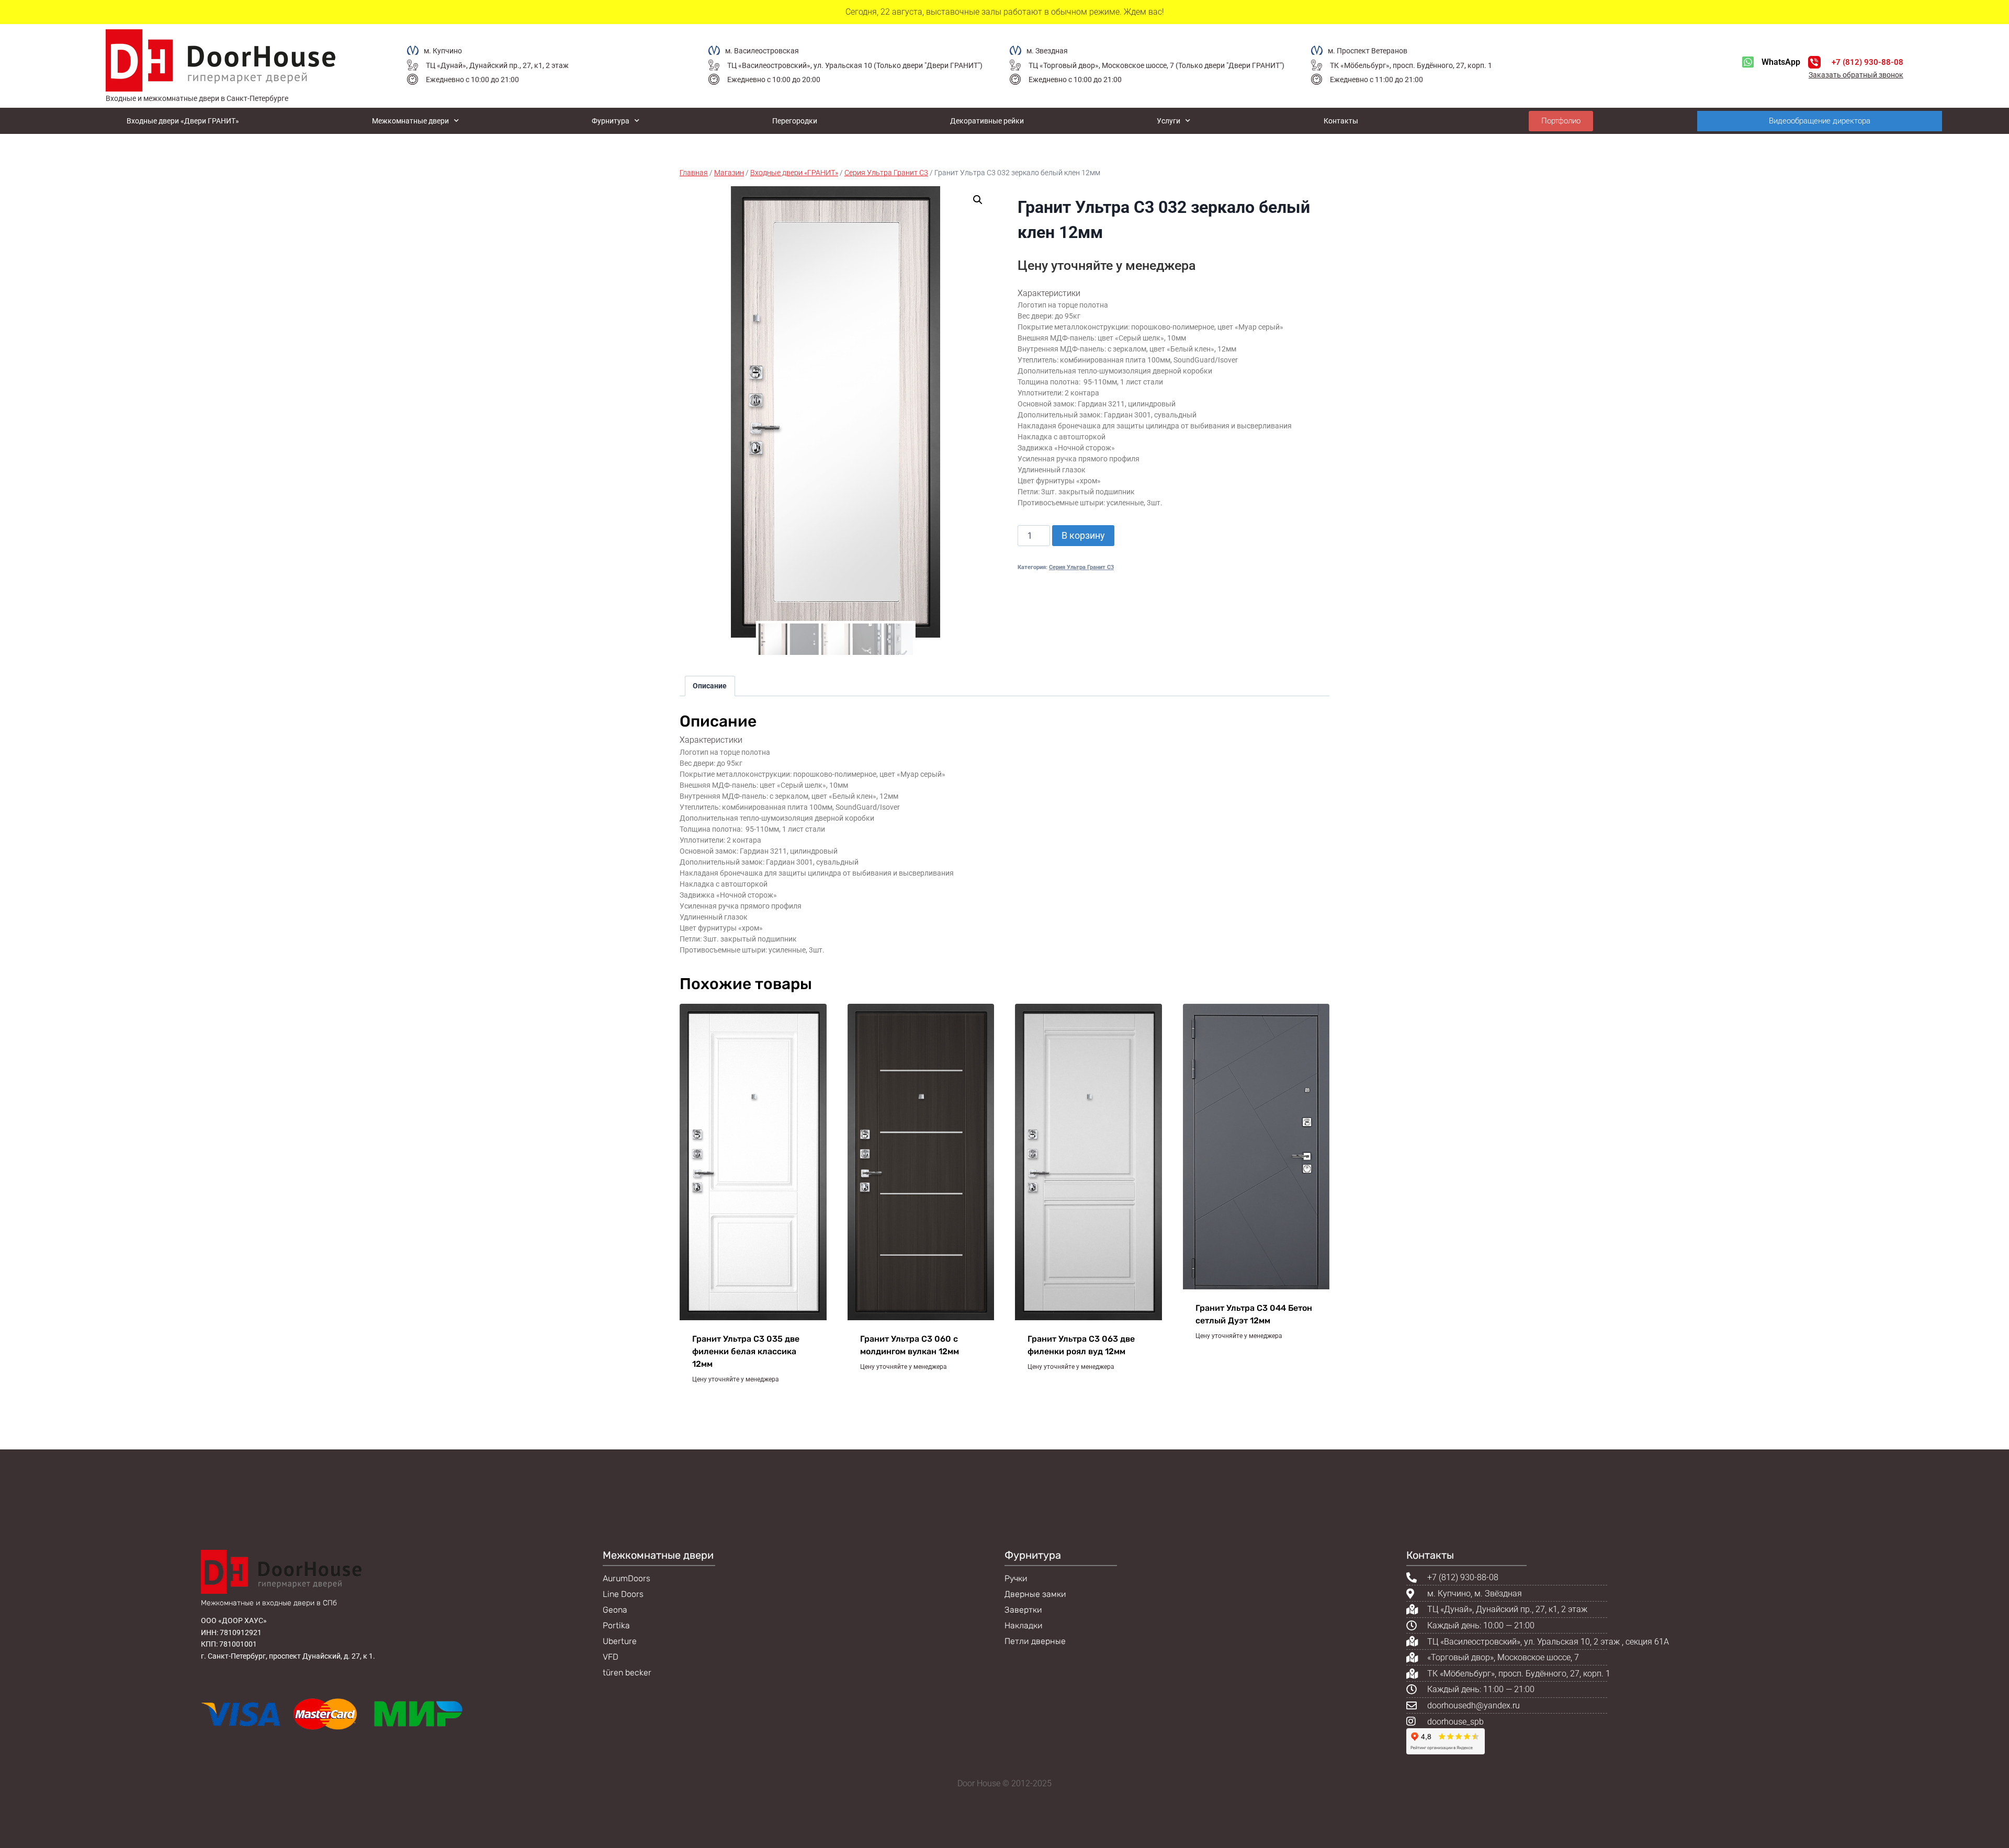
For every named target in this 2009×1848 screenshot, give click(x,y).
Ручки (1016, 1578)
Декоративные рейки (987, 121)
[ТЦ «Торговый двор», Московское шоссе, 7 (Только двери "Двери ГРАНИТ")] (1015, 65)
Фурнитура (611, 121)
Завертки (1023, 1610)
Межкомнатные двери (410, 121)
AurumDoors (627, 1578)
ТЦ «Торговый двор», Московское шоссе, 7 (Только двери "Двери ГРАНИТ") (1156, 65)
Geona (615, 1610)
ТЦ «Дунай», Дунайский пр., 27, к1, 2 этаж (497, 65)
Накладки (1024, 1625)
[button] (978, 200)
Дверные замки (1035, 1594)
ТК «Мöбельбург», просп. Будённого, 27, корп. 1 (1411, 65)
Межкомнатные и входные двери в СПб (269, 1603)
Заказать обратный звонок (1856, 75)
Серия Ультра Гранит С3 (1081, 567)
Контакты (1341, 121)
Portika (616, 1625)
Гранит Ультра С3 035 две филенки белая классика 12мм (746, 1351)
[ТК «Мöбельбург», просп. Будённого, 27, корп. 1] (1317, 65)
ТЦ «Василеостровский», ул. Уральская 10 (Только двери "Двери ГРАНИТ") (855, 65)
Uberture (620, 1641)
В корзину (1083, 535)
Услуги (1169, 121)
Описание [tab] (710, 686)
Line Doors (623, 1594)
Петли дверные (1035, 1641)
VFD (611, 1657)
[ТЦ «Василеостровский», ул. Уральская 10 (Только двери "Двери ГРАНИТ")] (714, 65)
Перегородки (795, 121)
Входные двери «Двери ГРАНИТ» (183, 121)
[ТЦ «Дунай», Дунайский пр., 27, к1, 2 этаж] (413, 65)
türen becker (627, 1673)
